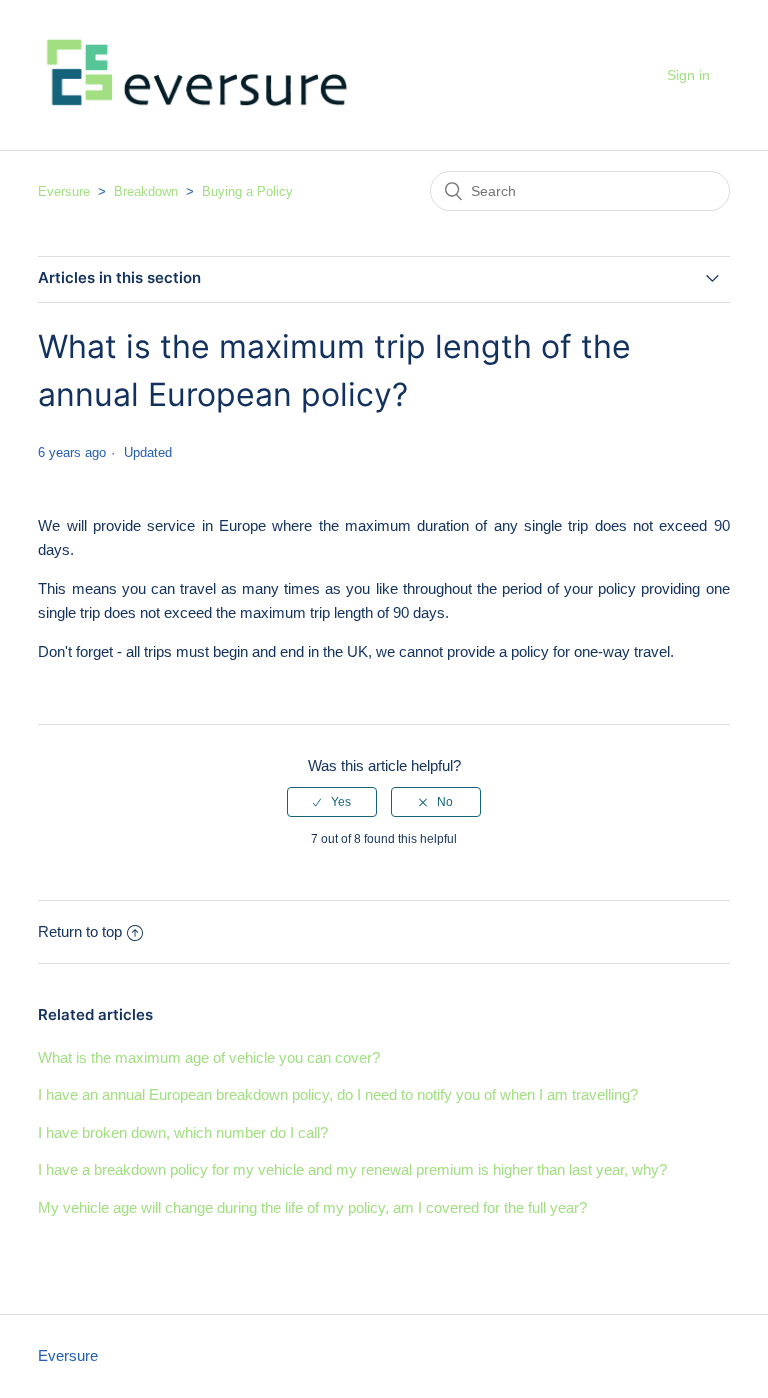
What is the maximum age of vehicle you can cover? (209, 1057)
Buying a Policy (247, 191)
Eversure (64, 191)
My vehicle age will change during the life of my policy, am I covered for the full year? (312, 1207)
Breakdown (146, 191)
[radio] (332, 802)
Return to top (80, 931)
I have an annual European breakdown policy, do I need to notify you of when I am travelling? (338, 1094)
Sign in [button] (688, 75)
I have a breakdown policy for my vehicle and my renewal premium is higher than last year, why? (352, 1169)
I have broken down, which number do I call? (183, 1132)
